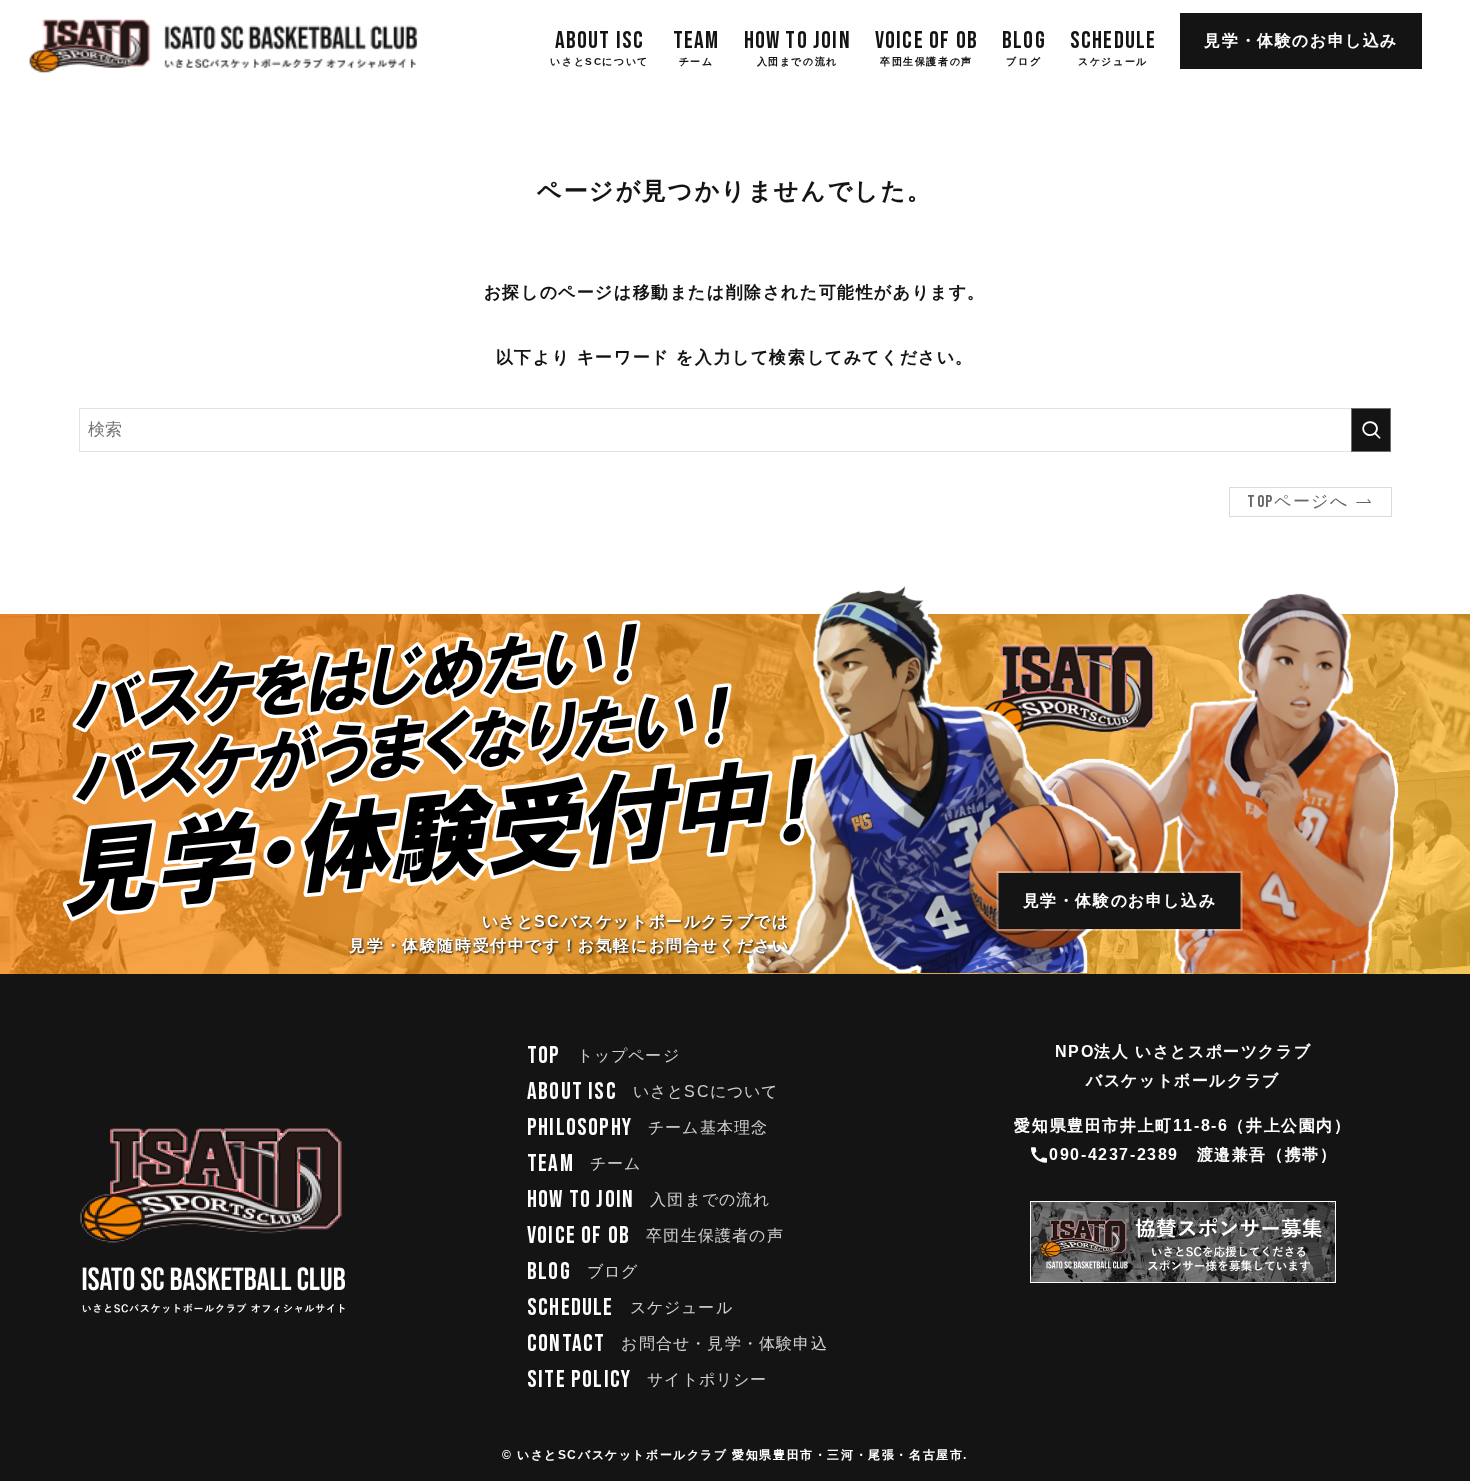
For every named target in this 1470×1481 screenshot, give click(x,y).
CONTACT (677, 1343)
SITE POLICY (647, 1379)
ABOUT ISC (653, 1091)
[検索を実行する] (1371, 430)
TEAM (584, 1163)
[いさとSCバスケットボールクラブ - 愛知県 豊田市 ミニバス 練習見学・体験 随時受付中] (224, 46)
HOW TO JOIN (649, 1199)
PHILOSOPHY (647, 1127)
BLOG (582, 1271)
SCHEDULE (630, 1307)
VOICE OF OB (655, 1235)
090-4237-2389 (1114, 1154)
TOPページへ (1297, 502)
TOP (603, 1055)
